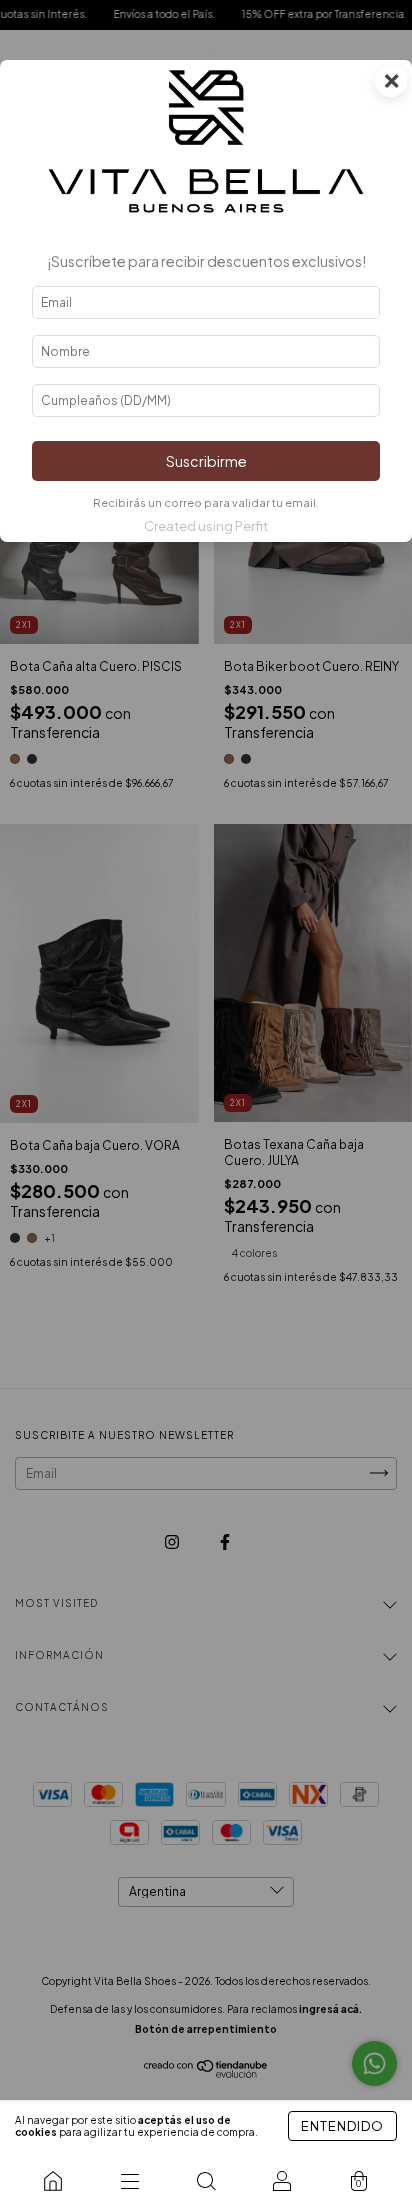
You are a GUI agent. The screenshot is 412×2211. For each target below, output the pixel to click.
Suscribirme (206, 461)
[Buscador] (206, 2181)
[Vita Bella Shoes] (53, 2181)
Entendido (342, 2126)
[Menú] (129, 2181)
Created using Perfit (206, 526)
